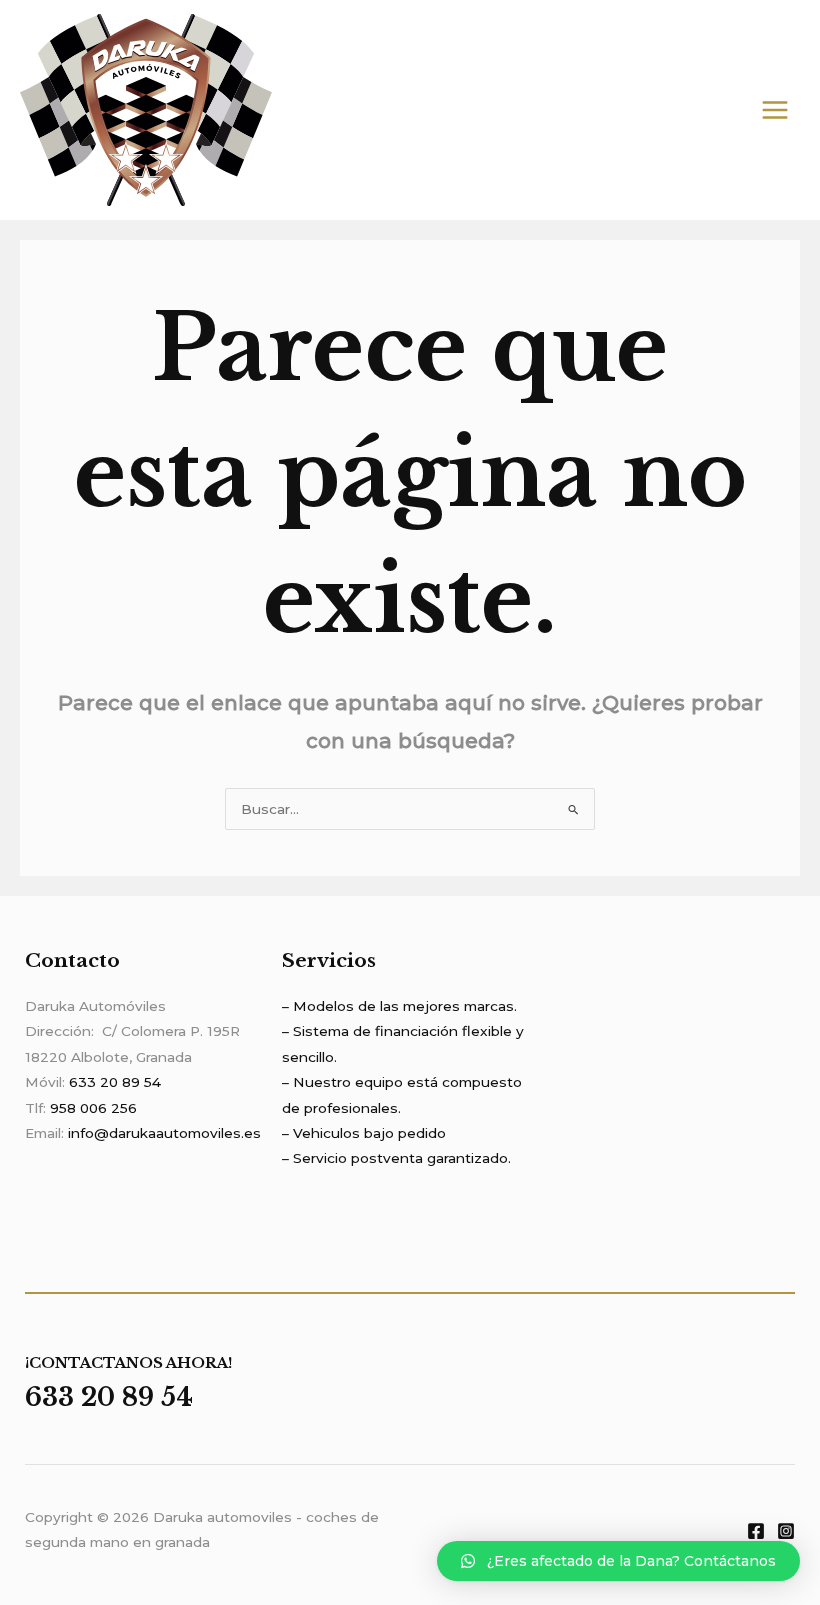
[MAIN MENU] (775, 110)
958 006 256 (93, 1108)
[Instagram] (786, 1531)
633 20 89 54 (115, 1082)
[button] (618, 1561)
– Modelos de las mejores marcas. (399, 1006)
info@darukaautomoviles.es (164, 1133)
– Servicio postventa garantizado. (396, 1158)
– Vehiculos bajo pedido (364, 1133)
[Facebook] (756, 1531)
